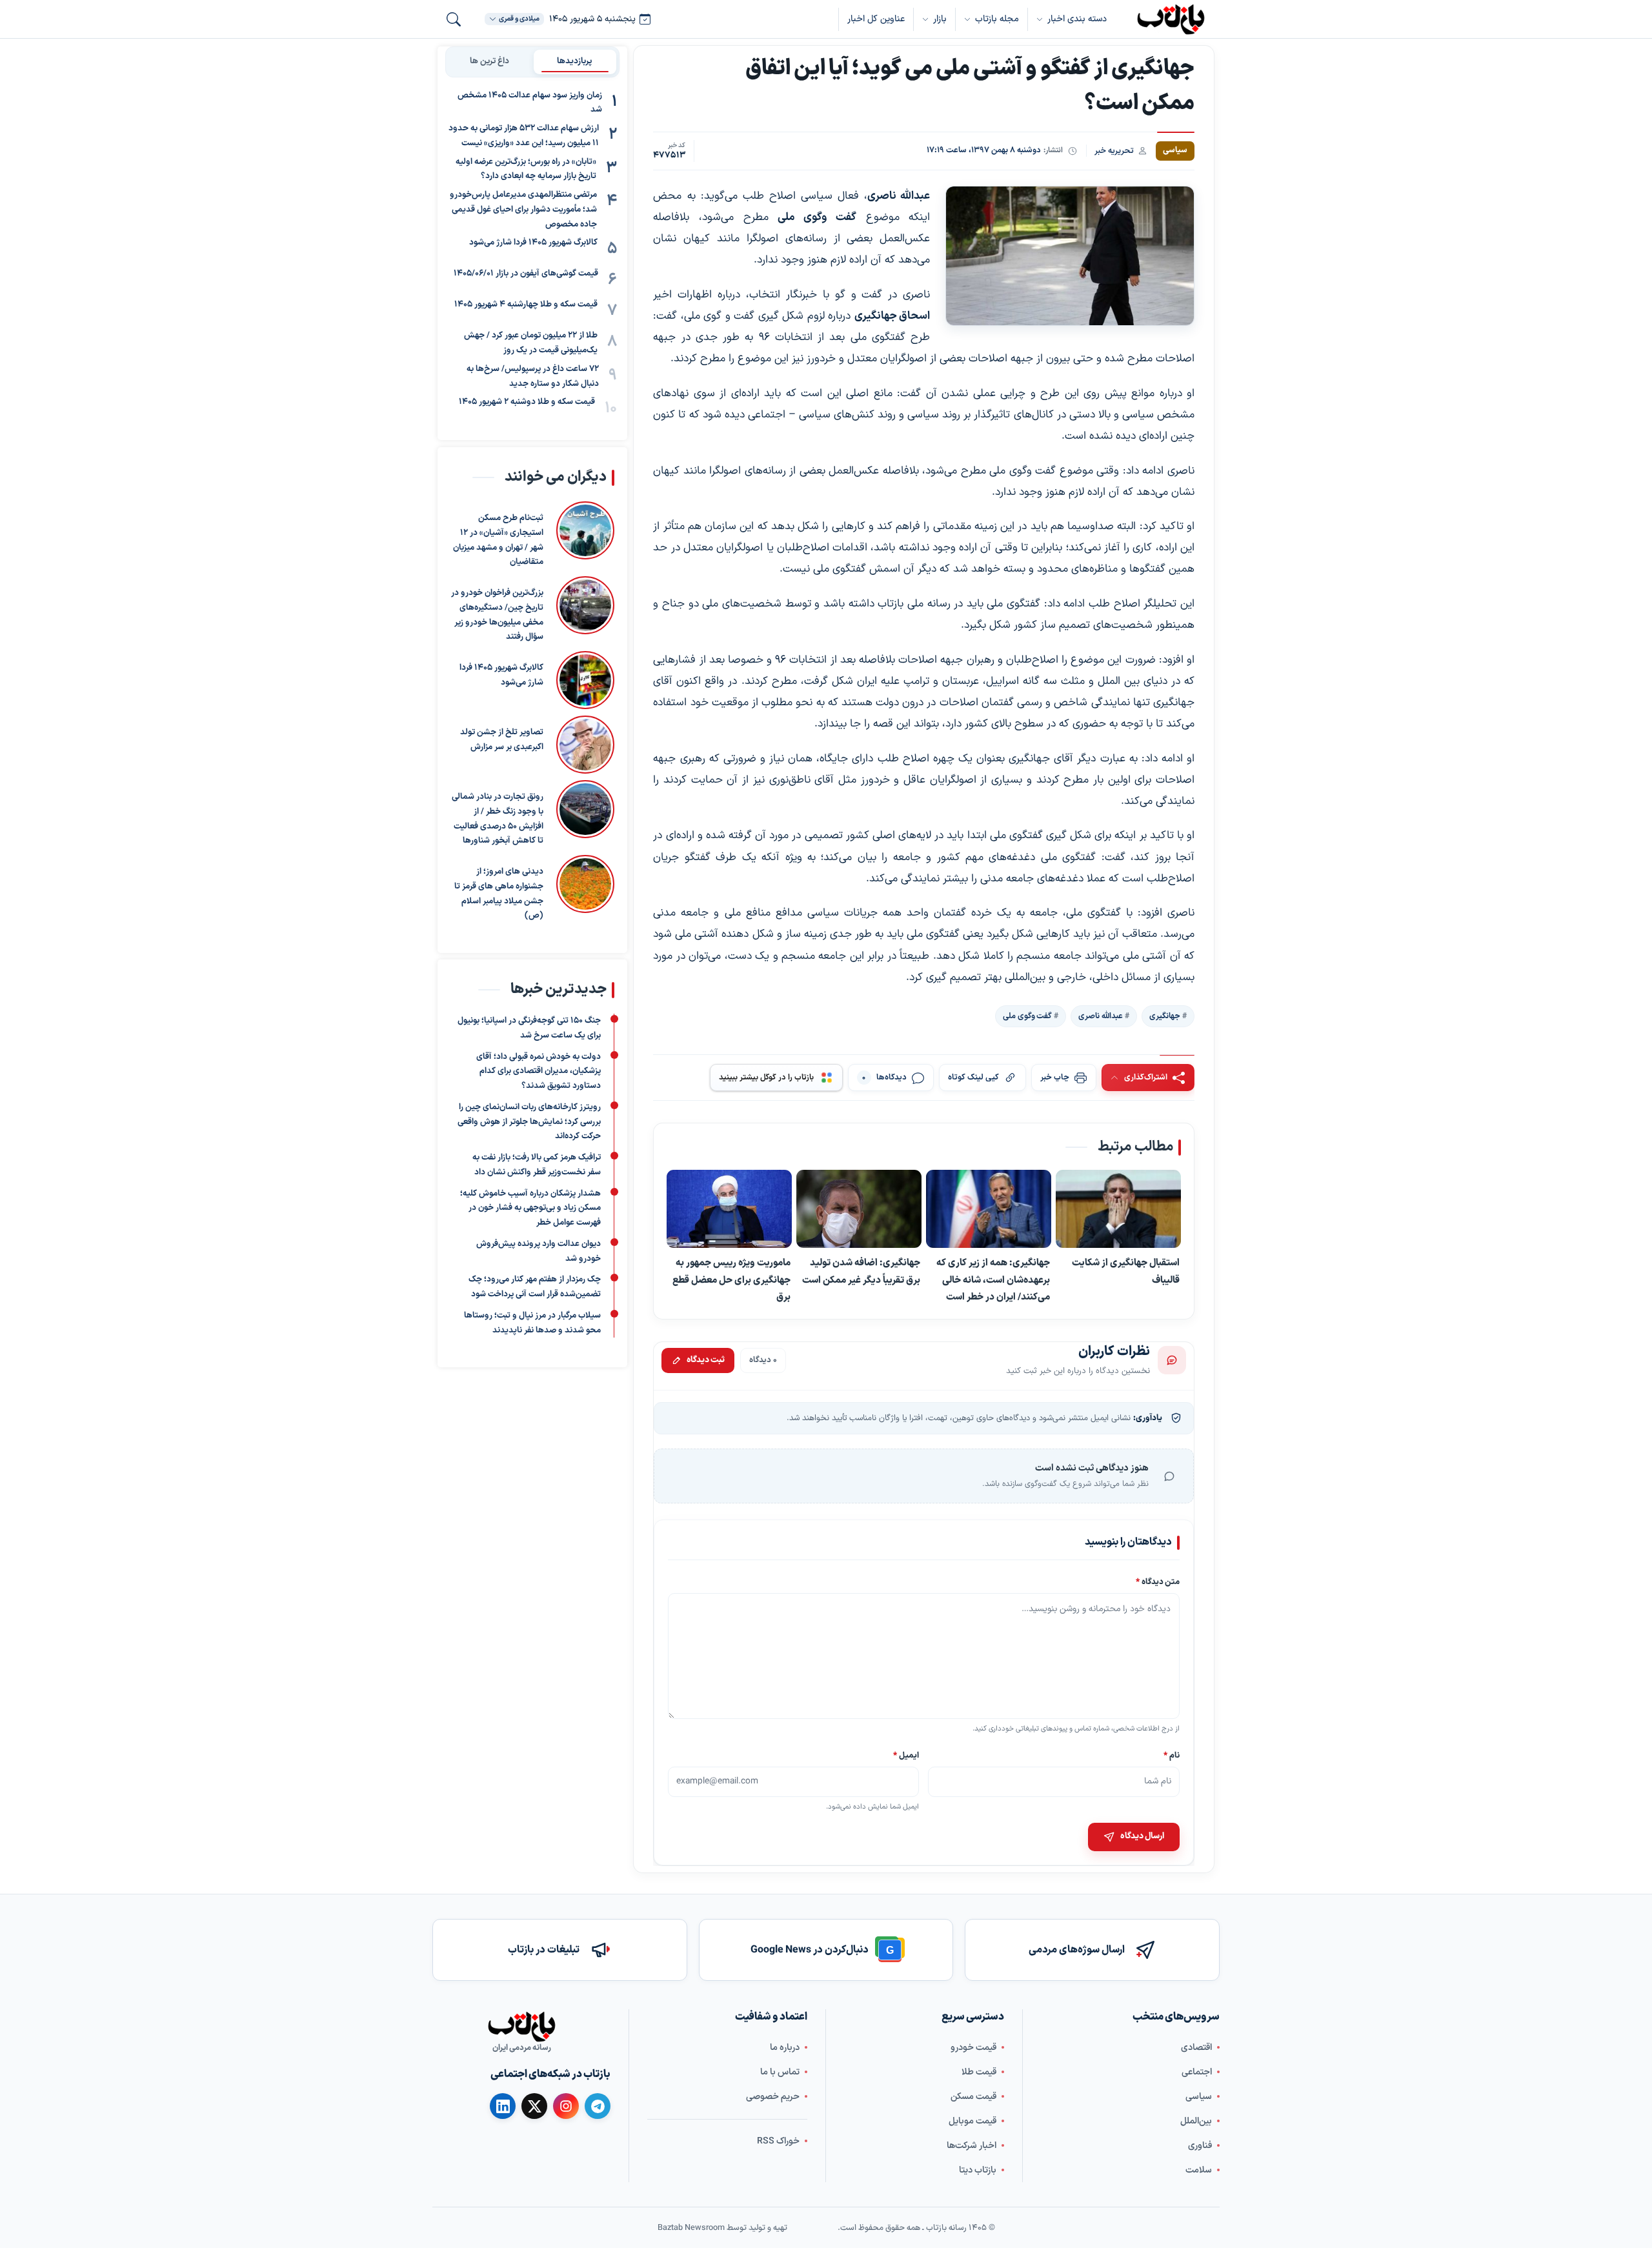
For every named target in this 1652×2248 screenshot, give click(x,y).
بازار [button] (940, 19)
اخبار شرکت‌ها (972, 2146)
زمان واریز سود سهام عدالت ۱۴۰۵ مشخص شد (530, 103)
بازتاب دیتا (978, 2170)
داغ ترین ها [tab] (489, 61)
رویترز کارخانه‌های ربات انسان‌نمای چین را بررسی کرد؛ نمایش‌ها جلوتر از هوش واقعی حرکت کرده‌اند (529, 1122)
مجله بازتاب (997, 19)
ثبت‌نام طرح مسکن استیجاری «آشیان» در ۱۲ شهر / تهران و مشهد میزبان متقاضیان (498, 540)
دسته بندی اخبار (1077, 19)
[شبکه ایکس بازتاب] (534, 2106)
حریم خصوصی (773, 2097)
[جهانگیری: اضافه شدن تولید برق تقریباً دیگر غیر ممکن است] (859, 1209)
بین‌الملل (1196, 2121)
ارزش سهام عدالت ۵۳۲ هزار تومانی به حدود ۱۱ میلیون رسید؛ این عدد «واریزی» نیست (524, 136)
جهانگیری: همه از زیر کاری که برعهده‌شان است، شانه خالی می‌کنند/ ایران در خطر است (993, 1280)
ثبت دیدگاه (706, 1360)
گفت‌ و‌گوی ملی (1027, 1016)
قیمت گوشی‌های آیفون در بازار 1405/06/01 (526, 274)
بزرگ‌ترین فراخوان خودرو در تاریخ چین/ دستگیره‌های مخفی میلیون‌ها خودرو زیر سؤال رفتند (497, 615)
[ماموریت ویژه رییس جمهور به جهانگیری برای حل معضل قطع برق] (729, 1209)
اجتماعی (1197, 2072)
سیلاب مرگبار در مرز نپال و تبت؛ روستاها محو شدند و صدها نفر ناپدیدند (532, 1323)
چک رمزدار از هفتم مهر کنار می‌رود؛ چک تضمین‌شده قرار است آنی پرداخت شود (535, 1287)
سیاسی (1199, 2097)
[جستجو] (454, 19)
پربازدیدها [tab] (575, 61)
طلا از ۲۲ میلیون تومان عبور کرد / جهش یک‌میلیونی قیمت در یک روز (531, 344)
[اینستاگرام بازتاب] (566, 2106)
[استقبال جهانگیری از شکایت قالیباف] (1118, 1209)
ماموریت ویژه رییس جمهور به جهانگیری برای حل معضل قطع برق (731, 1280)
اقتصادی (1196, 2048)
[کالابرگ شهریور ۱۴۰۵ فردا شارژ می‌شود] (585, 680)
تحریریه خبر (1114, 151)
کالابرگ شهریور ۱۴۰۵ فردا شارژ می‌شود (533, 243)
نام (1172, 1755)
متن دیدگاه (1158, 1582)
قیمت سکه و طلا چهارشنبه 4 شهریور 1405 (526, 305)
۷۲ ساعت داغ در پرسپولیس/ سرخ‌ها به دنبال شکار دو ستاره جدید (533, 376)
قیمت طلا (979, 2072)
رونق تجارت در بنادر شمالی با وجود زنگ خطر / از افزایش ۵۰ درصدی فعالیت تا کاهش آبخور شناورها (498, 819)
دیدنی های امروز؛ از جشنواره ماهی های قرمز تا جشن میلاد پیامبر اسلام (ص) (499, 894)
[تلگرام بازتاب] (598, 2106)
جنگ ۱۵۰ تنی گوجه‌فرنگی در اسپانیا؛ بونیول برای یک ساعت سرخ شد (529, 1028)
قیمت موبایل (972, 2121)
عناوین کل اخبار (876, 19)
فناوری (1200, 2146)
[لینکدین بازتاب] (503, 2106)
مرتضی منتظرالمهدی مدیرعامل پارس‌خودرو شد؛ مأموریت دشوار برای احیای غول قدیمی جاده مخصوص (523, 210)
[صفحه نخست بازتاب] (521, 2027)
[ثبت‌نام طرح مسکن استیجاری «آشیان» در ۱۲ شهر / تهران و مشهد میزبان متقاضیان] (585, 536)
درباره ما (785, 2048)
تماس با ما (780, 2072)
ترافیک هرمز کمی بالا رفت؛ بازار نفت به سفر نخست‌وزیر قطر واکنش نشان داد (537, 1165)
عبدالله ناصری (1101, 1016)
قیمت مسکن (973, 2097)
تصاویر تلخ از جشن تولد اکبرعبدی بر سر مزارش (502, 740)
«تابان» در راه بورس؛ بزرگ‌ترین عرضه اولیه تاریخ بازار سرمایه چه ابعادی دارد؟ (526, 169)
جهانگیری (1165, 1016)
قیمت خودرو (973, 2048)
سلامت (1199, 2170)
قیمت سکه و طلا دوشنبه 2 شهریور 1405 (527, 403)
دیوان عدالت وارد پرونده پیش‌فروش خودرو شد (539, 1251)
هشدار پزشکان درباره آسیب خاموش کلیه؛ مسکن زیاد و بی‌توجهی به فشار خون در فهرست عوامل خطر (530, 1209)
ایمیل (907, 1755)
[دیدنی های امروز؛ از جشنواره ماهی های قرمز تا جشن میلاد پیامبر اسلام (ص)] (585, 889)
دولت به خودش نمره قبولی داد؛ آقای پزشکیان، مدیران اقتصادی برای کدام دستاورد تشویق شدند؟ (539, 1072)
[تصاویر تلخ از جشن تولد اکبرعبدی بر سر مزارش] (585, 745)
